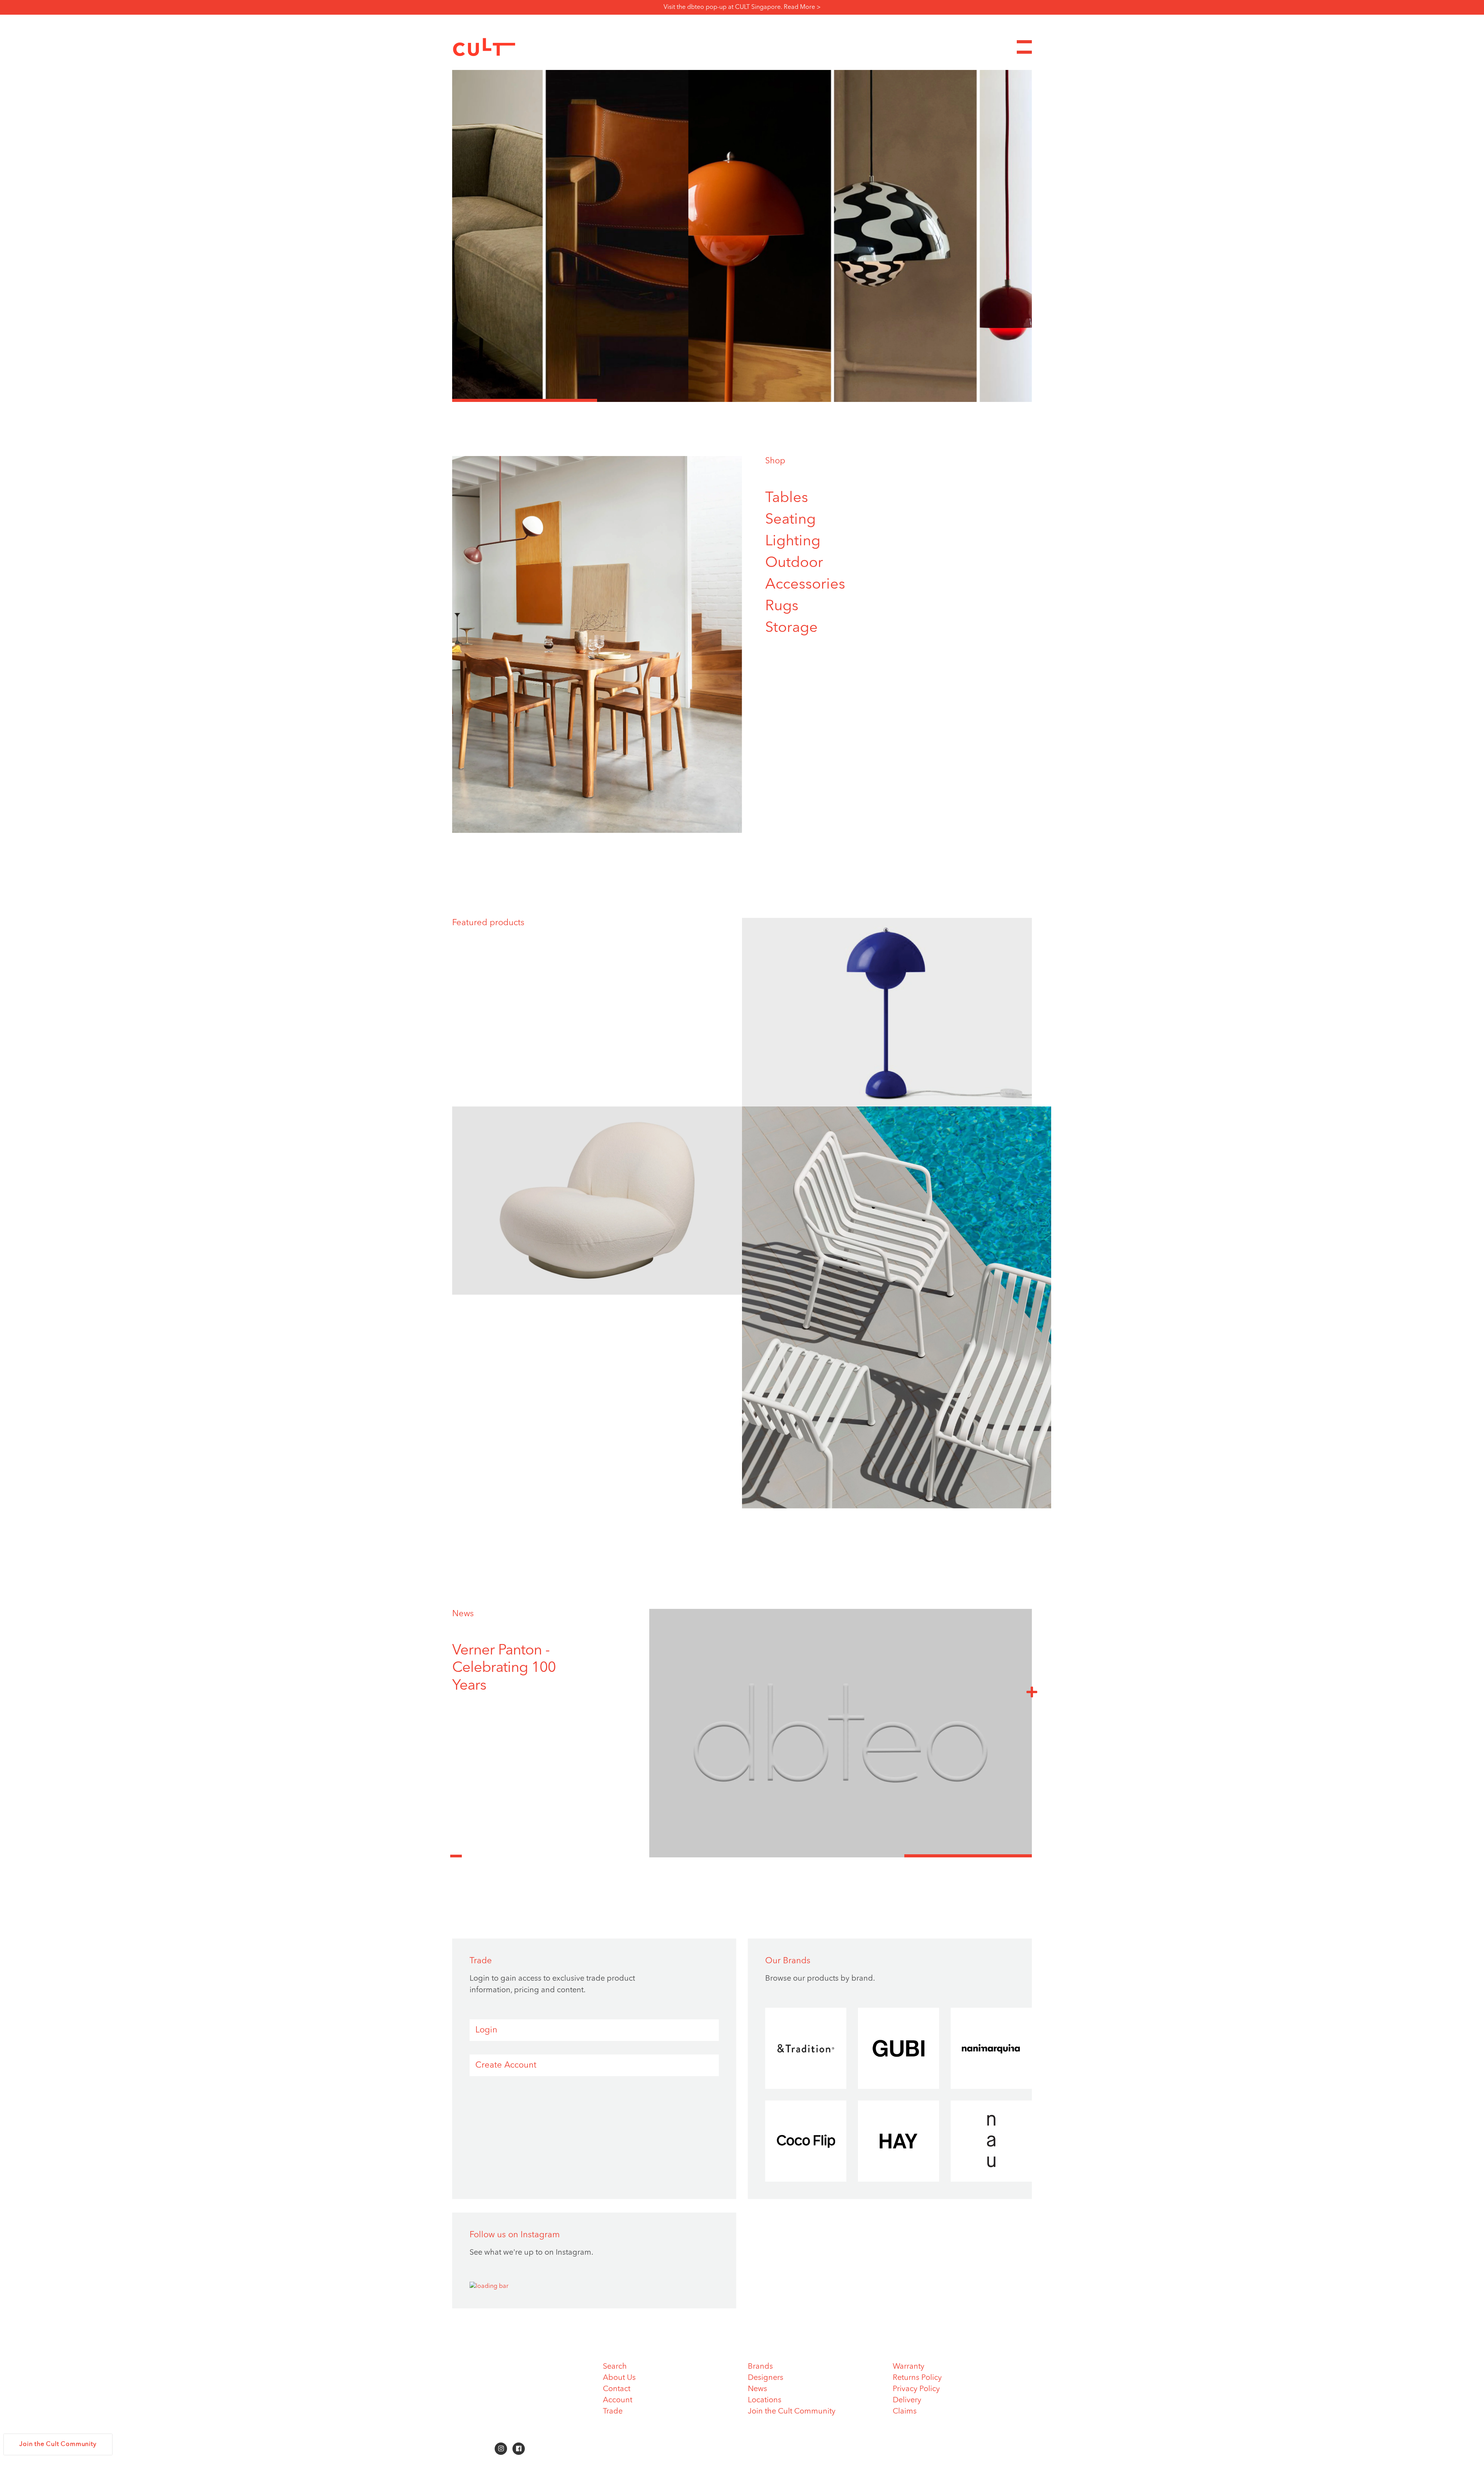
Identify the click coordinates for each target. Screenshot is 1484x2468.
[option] (742, 236)
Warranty (909, 2367)
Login (486, 2030)
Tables (787, 498)
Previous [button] (456, 1852)
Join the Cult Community (792, 2412)
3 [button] (814, 400)
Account (618, 2400)
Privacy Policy (916, 2389)
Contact (617, 2389)
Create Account (506, 2065)
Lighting (793, 541)
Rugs (782, 606)
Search (615, 2367)
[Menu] (1024, 47)
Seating (791, 520)
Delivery (907, 2400)
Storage (791, 628)
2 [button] (670, 400)
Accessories (805, 585)
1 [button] (525, 400)
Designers (766, 2378)
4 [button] (959, 400)
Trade (613, 2412)
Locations (765, 2400)
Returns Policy (917, 2378)
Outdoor (794, 563)
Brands (760, 2367)
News (463, 1614)
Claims (905, 2412)
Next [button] (1032, 1692)
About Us (619, 2378)
